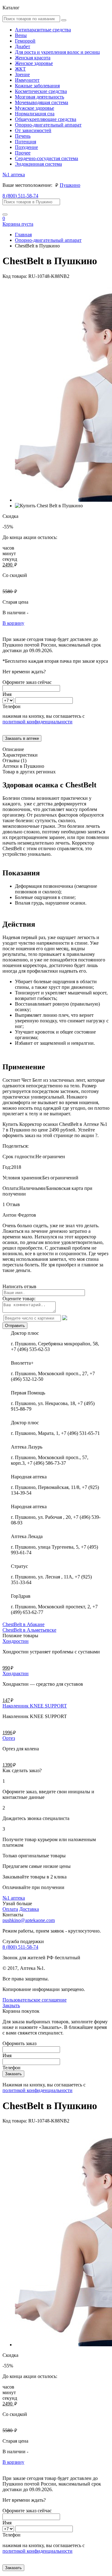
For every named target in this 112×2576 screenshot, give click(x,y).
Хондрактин (16, 1673)
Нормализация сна (35, 114)
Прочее (23, 153)
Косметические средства (41, 91)
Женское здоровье (34, 63)
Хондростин (16, 1641)
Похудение (26, 147)
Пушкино (70, 185)
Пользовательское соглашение (35, 2000)
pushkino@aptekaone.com (29, 1920)
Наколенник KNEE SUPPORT (35, 1706)
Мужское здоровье (35, 108)
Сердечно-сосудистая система (47, 158)
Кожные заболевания (37, 86)
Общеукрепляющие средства (46, 119)
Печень (23, 136)
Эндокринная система (38, 164)
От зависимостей (33, 130)
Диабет (23, 46)
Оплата (10, 1909)
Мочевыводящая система (42, 102)
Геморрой (25, 41)
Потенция (26, 142)
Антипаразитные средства (43, 30)
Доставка (29, 1909)
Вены (21, 35)
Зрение (22, 74)
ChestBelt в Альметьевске (29, 1630)
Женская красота (33, 58)
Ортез (9, 1738)
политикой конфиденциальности (37, 722)
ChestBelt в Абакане (23, 1624)
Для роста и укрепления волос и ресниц (57, 52)
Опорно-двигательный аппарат (48, 125)
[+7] (9, 700)
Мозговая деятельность (40, 97)
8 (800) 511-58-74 (20, 196)
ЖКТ (20, 69)
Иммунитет (27, 80)
